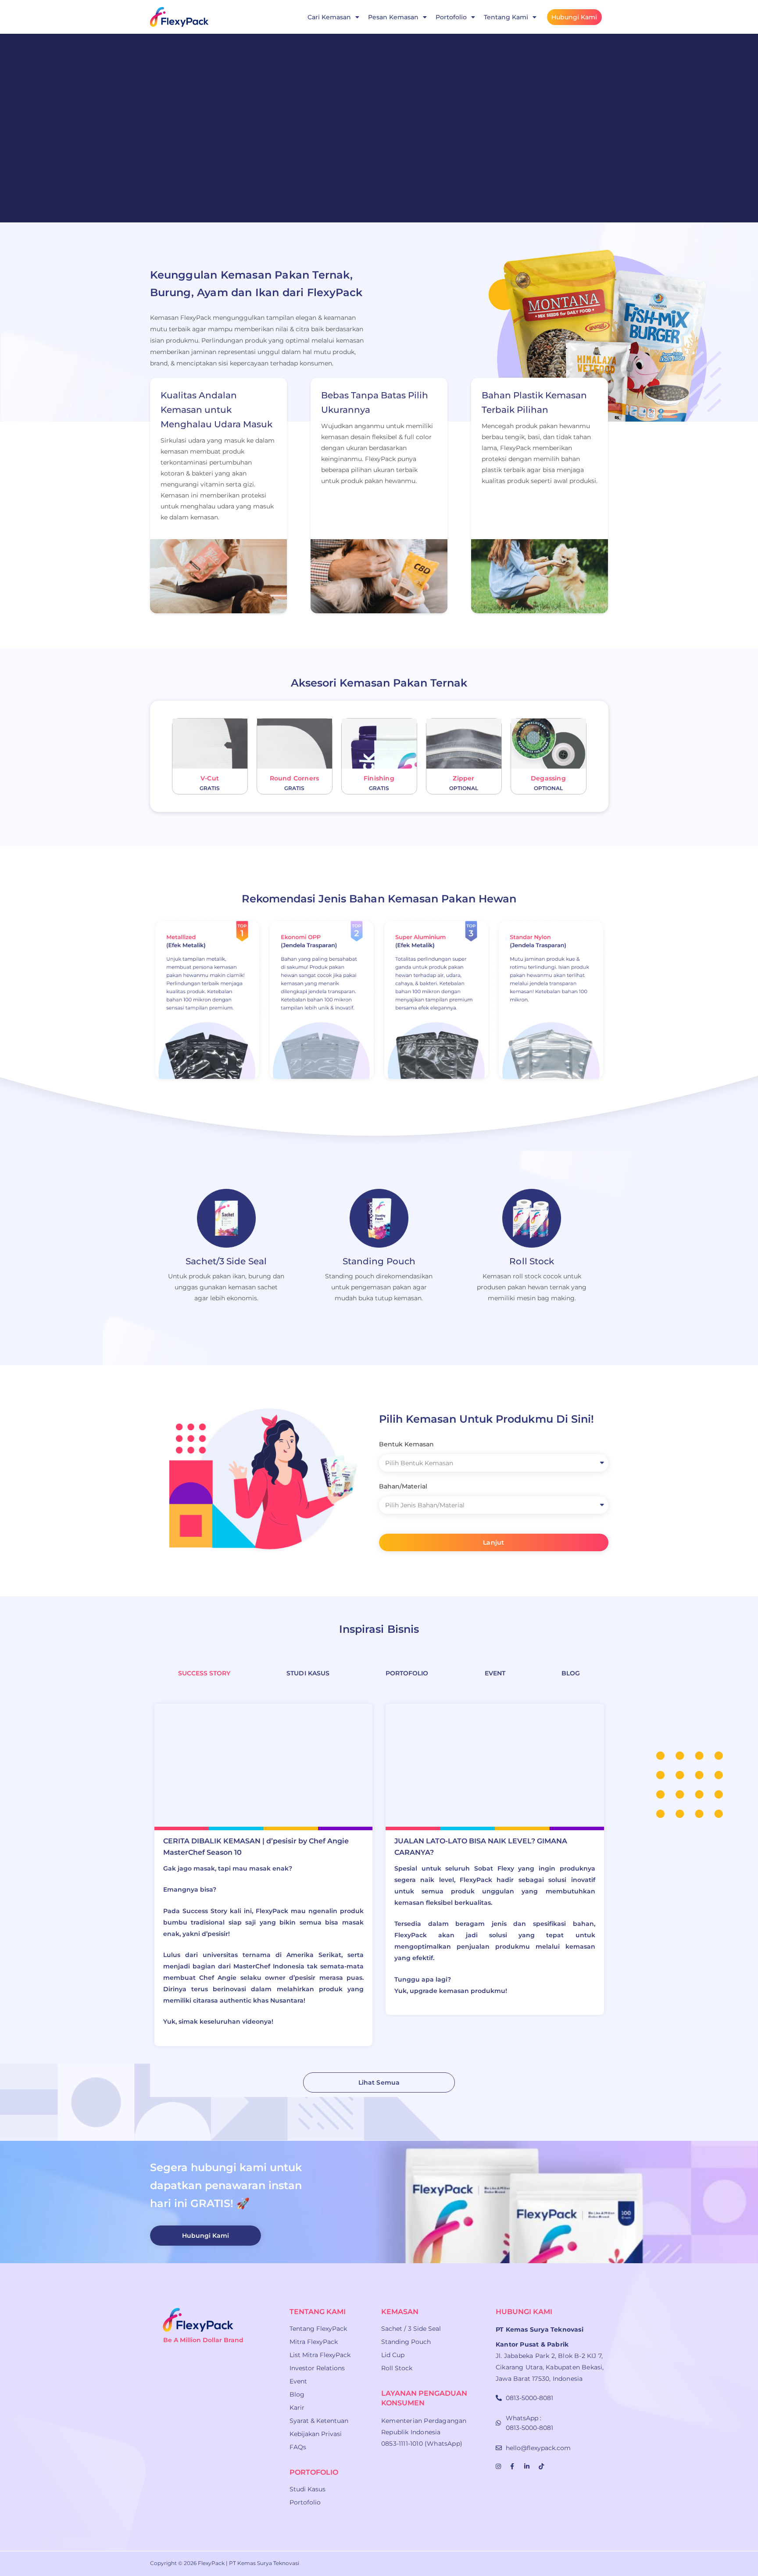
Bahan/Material (403, 1486)
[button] (379, 2082)
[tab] (204, 1673)
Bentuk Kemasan (406, 1444)
